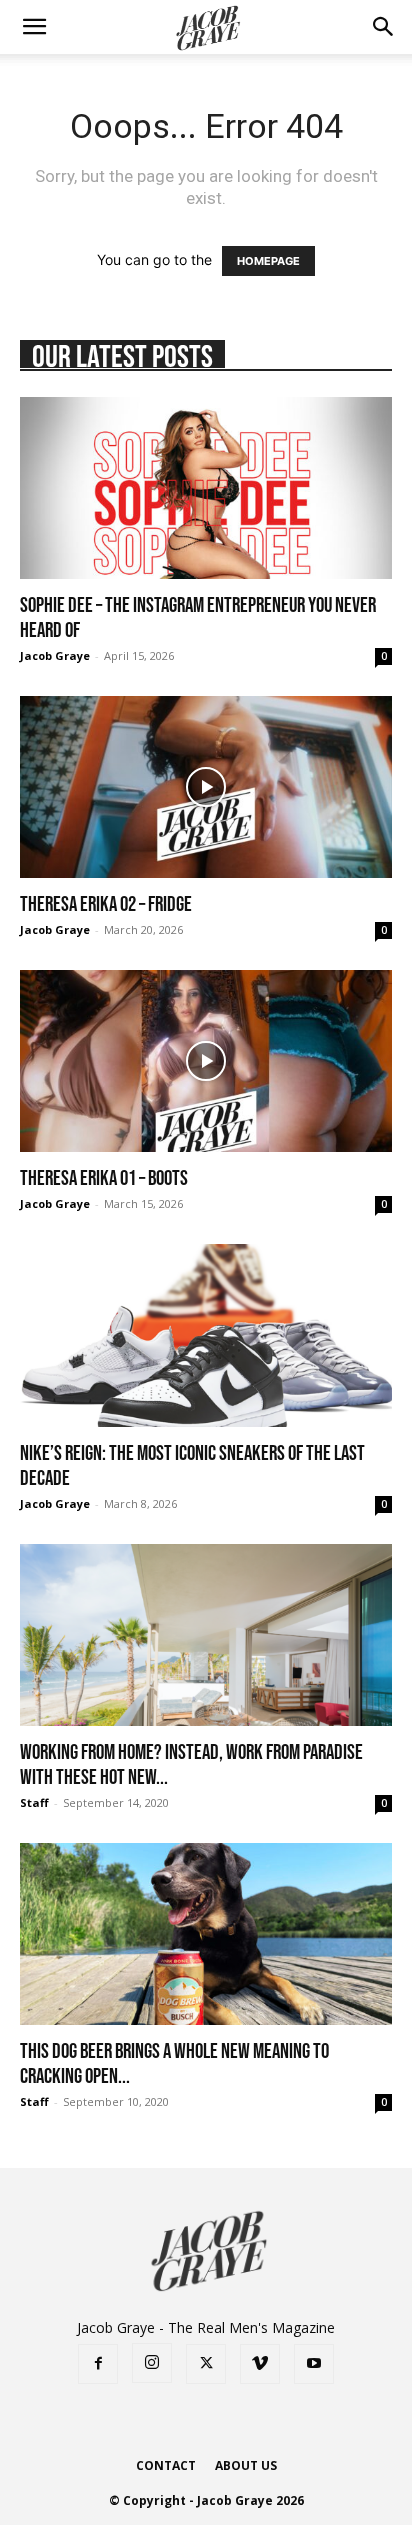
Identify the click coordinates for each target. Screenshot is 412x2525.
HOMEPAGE (268, 261)
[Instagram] (152, 2363)
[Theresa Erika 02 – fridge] (206, 787)
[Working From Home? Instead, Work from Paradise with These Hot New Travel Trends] (206, 1635)
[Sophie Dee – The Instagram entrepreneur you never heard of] (206, 488)
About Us (246, 2465)
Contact (166, 2465)
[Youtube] (314, 2364)
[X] (206, 2364)
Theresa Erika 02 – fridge (106, 903)
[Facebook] (98, 2364)
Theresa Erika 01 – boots (104, 1177)
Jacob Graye (55, 655)
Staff (34, 1802)
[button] (34, 27)
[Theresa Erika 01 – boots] (206, 1061)
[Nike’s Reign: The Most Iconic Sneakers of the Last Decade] (206, 1335)
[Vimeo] (260, 2364)
